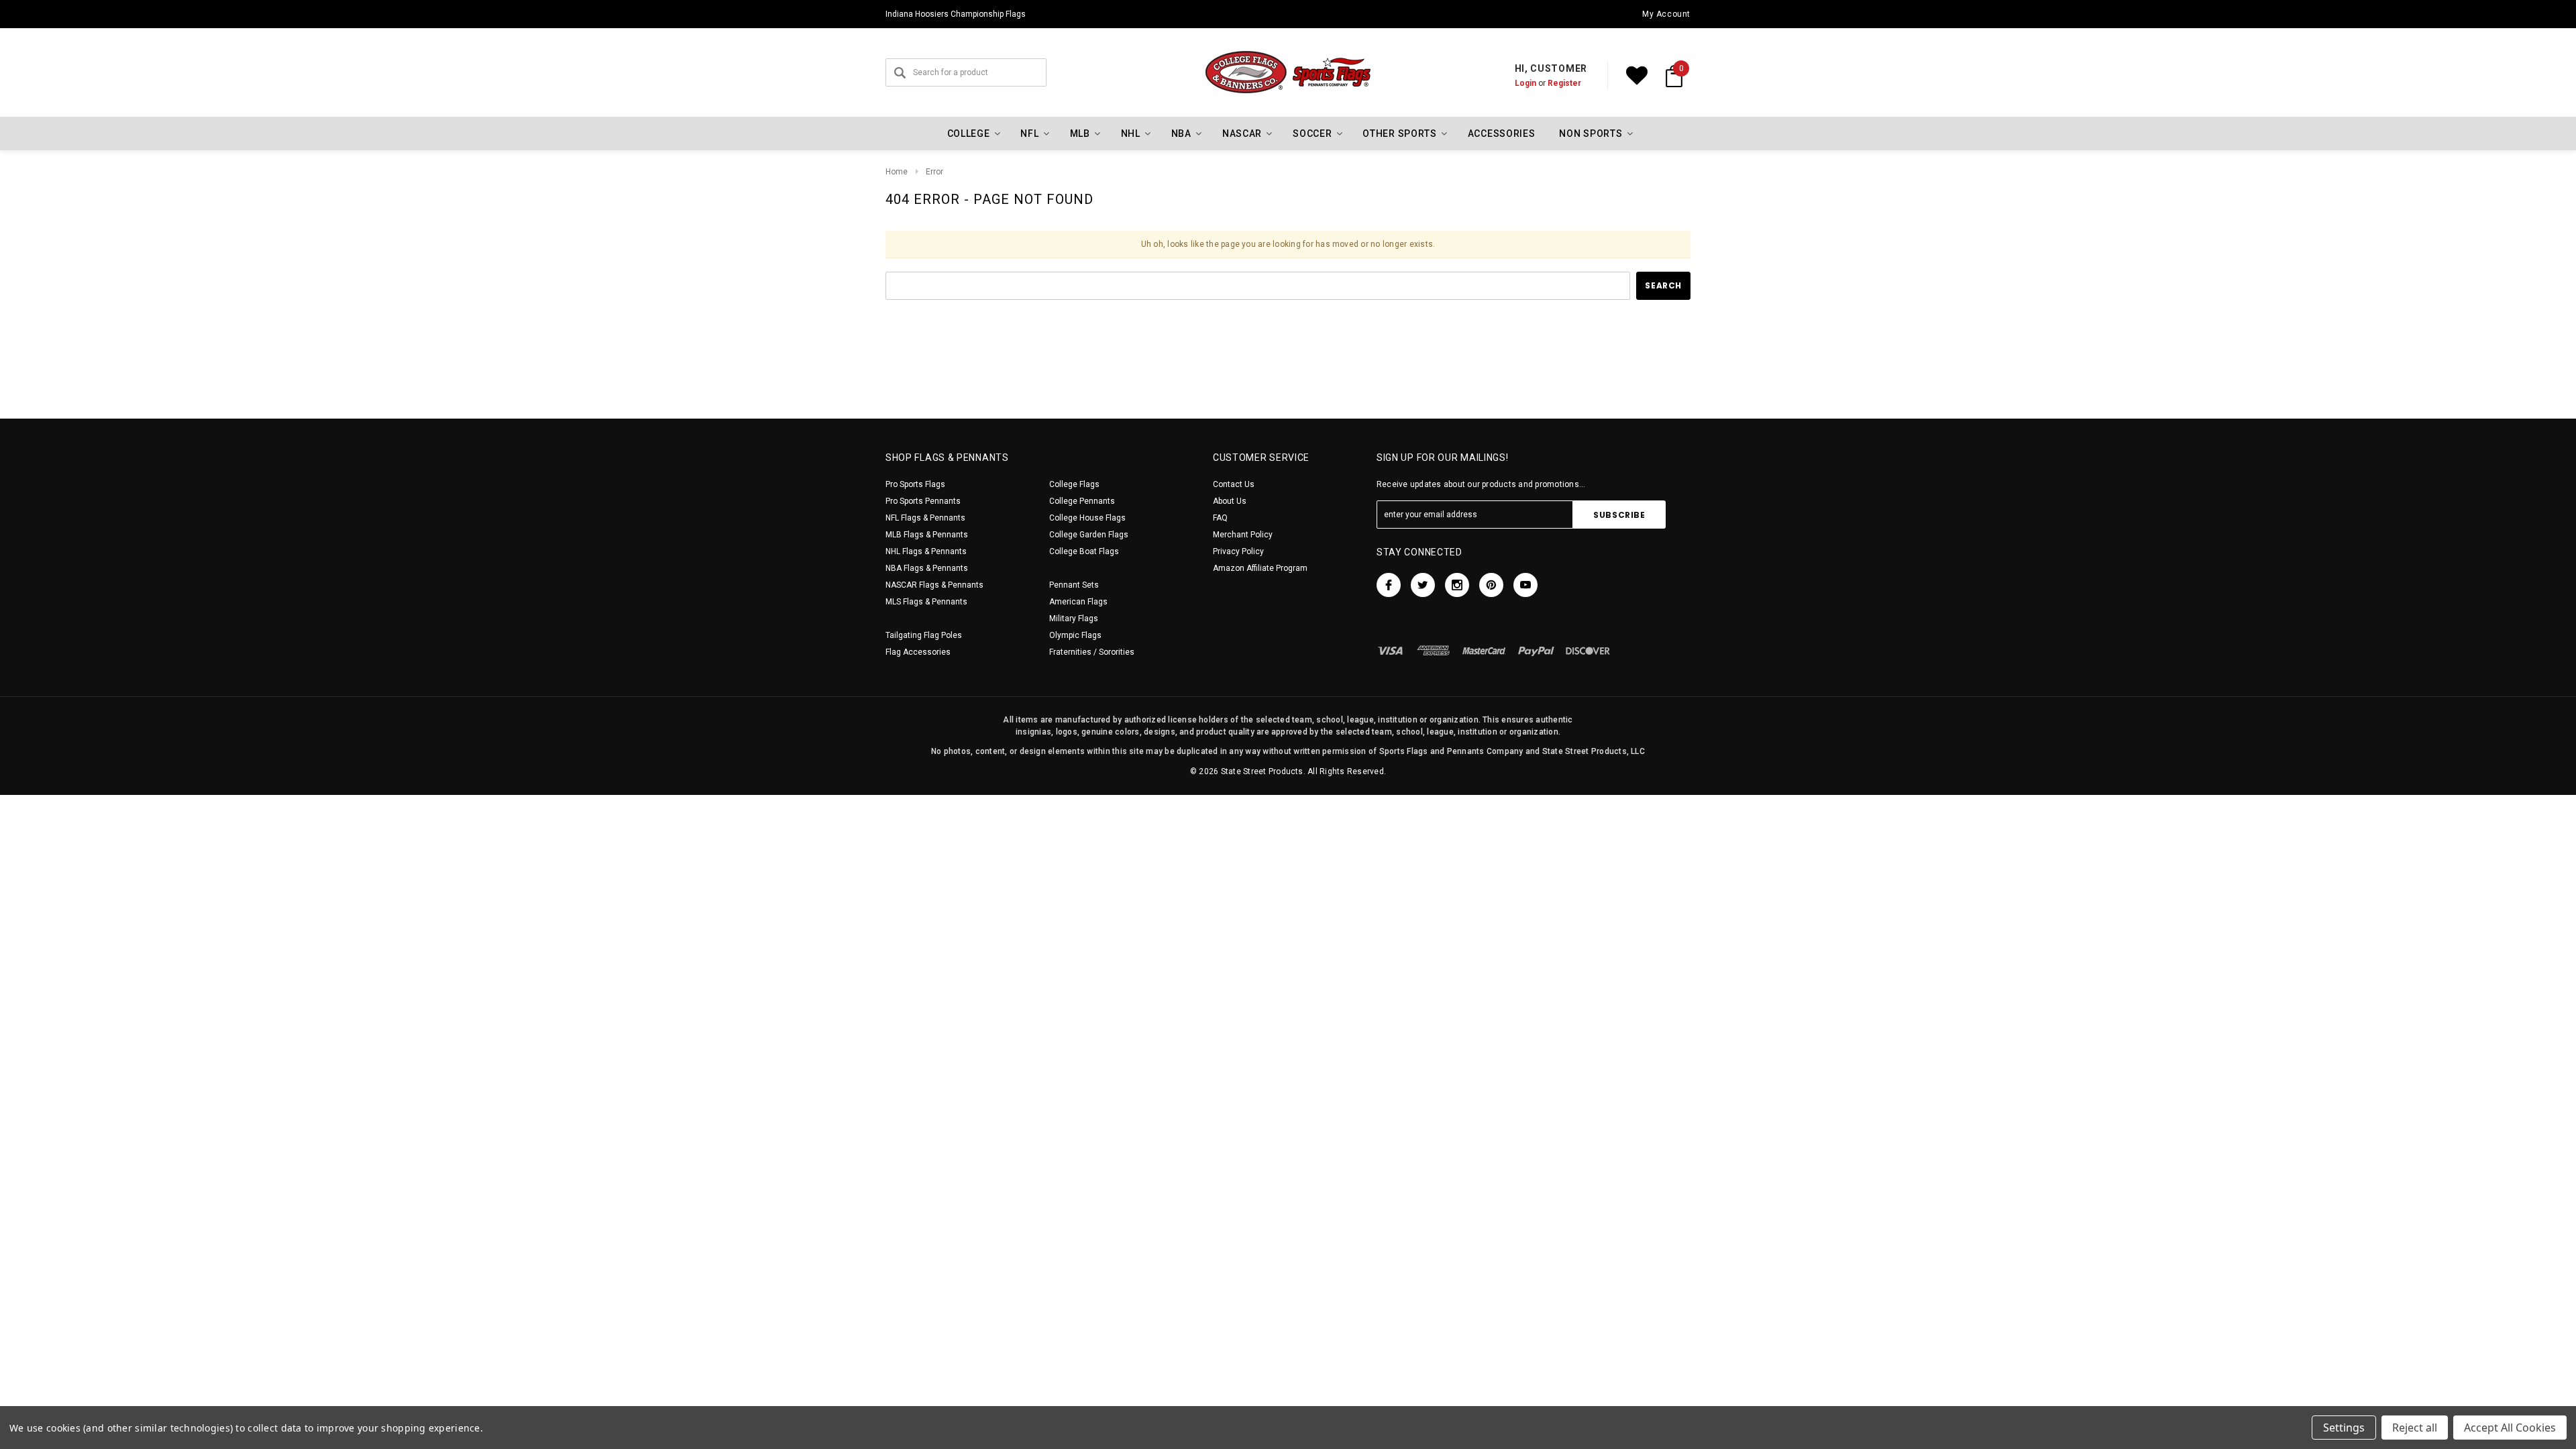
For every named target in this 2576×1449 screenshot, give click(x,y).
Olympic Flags (1075, 635)
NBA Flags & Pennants (927, 568)
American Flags (1078, 602)
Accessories (1502, 133)
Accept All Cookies (2510, 1428)
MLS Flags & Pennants (926, 602)
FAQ (1220, 518)
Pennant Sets (1074, 585)
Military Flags (1074, 619)
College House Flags (1087, 518)
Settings (2344, 1428)
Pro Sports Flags (915, 484)
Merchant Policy (1243, 535)
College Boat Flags (1084, 551)
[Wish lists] (1637, 76)
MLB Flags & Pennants (927, 535)
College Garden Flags (1089, 535)
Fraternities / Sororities (1092, 652)
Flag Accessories (918, 652)
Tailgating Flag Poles (924, 635)
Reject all (2415, 1428)
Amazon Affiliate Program (1260, 568)
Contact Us (1234, 484)
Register (1564, 83)
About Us (1230, 501)
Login (1525, 83)
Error (934, 172)
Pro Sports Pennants (923, 501)
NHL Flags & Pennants (926, 551)
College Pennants (1082, 501)
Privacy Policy (1238, 551)
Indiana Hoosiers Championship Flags (956, 14)
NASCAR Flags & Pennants (934, 585)
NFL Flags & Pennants (925, 518)
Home (897, 172)
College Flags (1074, 484)
